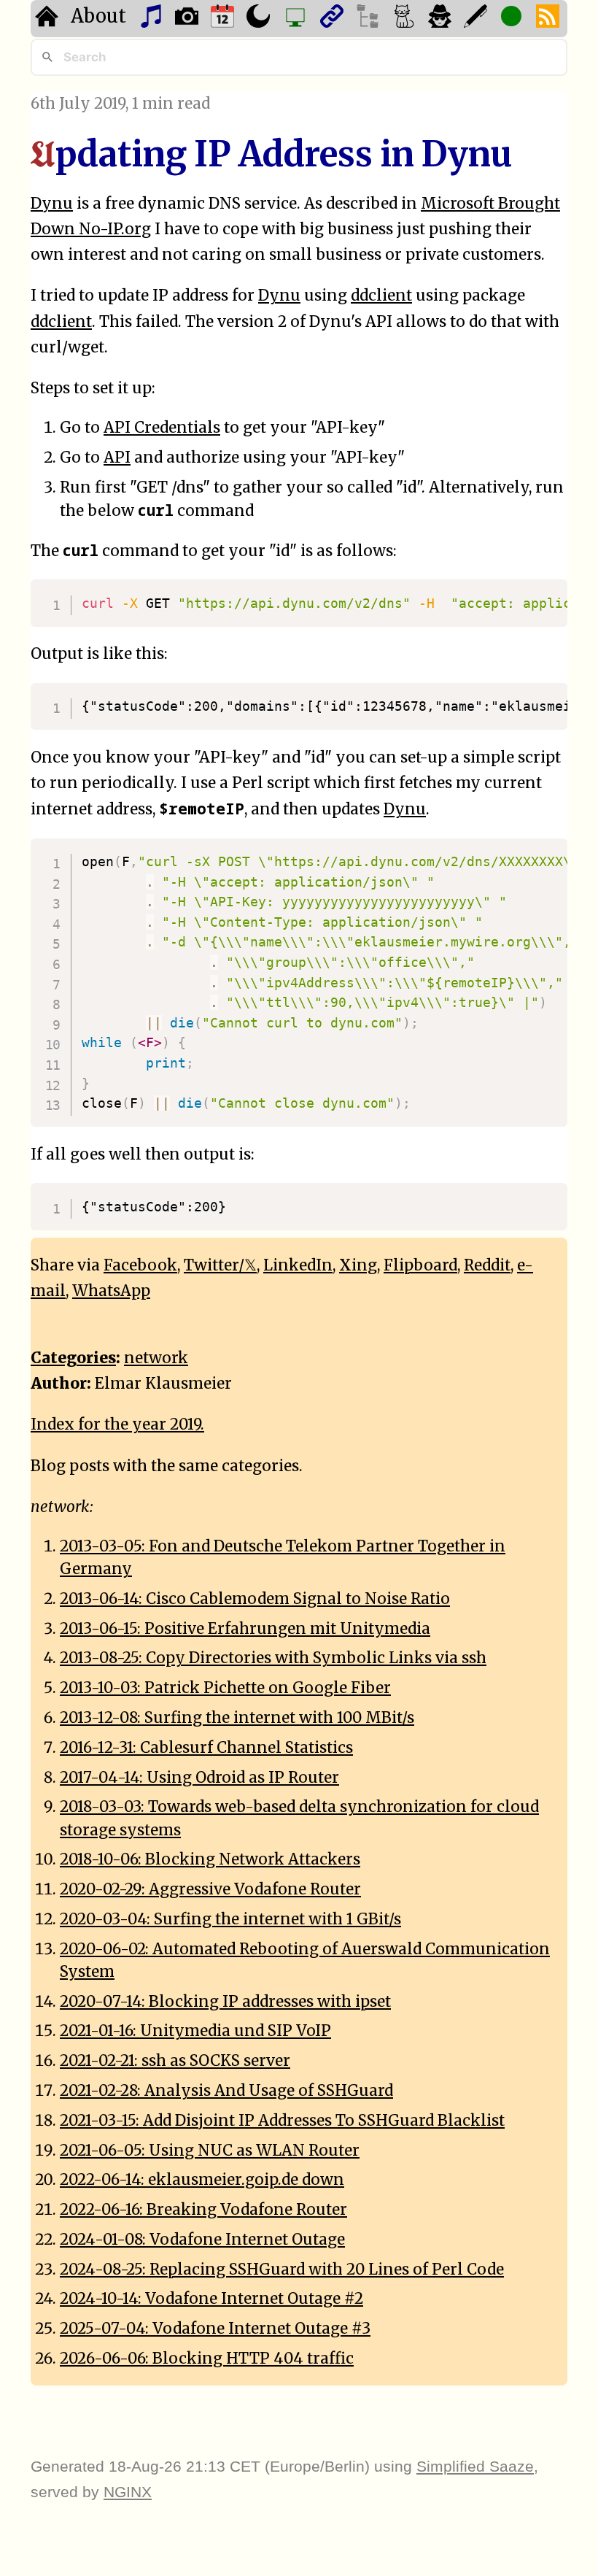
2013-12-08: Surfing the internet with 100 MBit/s (237, 1718)
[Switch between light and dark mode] (260, 19)
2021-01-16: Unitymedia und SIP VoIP (195, 2031)
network (156, 1358)
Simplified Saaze (475, 2466)
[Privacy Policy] (442, 19)
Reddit (487, 1265)
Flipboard (420, 1265)
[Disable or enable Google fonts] (477, 19)
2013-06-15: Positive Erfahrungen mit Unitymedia (245, 1629)
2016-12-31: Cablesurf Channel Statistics (206, 1748)
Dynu (52, 204)
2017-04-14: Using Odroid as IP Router (199, 1778)
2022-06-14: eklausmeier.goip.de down (202, 2180)
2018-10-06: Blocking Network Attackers (210, 1859)
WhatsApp (111, 1291)
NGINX (128, 2492)
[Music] (153, 19)
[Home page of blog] (48, 19)
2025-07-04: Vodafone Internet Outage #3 (215, 2329)
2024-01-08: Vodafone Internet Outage (202, 2240)
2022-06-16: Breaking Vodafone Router (203, 2210)
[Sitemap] (369, 19)
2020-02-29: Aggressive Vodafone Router (210, 1889)
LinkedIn (298, 1265)
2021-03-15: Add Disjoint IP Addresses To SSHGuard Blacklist (282, 2121)
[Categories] (406, 19)
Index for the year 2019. (117, 1424)
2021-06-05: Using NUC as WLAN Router (210, 2151)
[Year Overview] (224, 19)
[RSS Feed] (550, 19)
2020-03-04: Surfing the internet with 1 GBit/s (230, 1919)
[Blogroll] (334, 19)
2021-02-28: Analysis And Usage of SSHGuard (226, 2091)
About (98, 16)
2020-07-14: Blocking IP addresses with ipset (225, 2002)
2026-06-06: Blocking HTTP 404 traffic (207, 2359)
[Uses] (297, 19)
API (117, 458)
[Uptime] (513, 19)
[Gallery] (189, 19)
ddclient (381, 296)
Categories (73, 1358)
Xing (358, 1265)
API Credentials (162, 428)
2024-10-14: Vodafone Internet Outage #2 (211, 2299)
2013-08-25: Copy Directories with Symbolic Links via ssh (273, 1658)
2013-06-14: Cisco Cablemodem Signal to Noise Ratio (255, 1599)
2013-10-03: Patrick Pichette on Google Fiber (225, 1688)
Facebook (140, 1265)
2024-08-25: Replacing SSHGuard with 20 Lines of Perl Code (282, 2270)
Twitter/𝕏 (220, 1265)
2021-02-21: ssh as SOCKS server (175, 2061)
